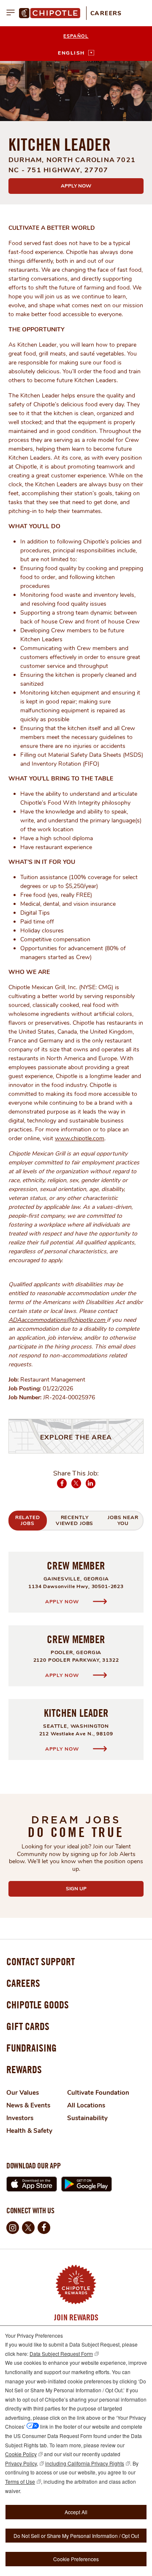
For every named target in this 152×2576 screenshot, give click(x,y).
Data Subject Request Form (61, 2354)
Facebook (62, 1488)
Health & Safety (29, 2131)
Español (76, 36)
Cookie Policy (21, 2454)
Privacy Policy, (22, 2463)
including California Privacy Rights (85, 2463)
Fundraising (31, 2048)
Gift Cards (28, 2026)
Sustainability (87, 2118)
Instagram (13, 2228)
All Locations (86, 2105)
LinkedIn (91, 1488)
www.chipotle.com (80, 1138)
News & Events (28, 2105)
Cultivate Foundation (98, 2093)
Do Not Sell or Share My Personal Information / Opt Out (76, 2536)
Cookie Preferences (76, 2559)
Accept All (76, 2512)
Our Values (23, 2093)
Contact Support (41, 1961)
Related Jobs (28, 1520)
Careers (106, 13)
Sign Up (96, 1889)
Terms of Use (20, 2481)
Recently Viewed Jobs (75, 1520)
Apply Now (76, 186)
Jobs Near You (123, 1520)
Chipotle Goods (38, 2005)
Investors (20, 2118)
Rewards (24, 2069)
